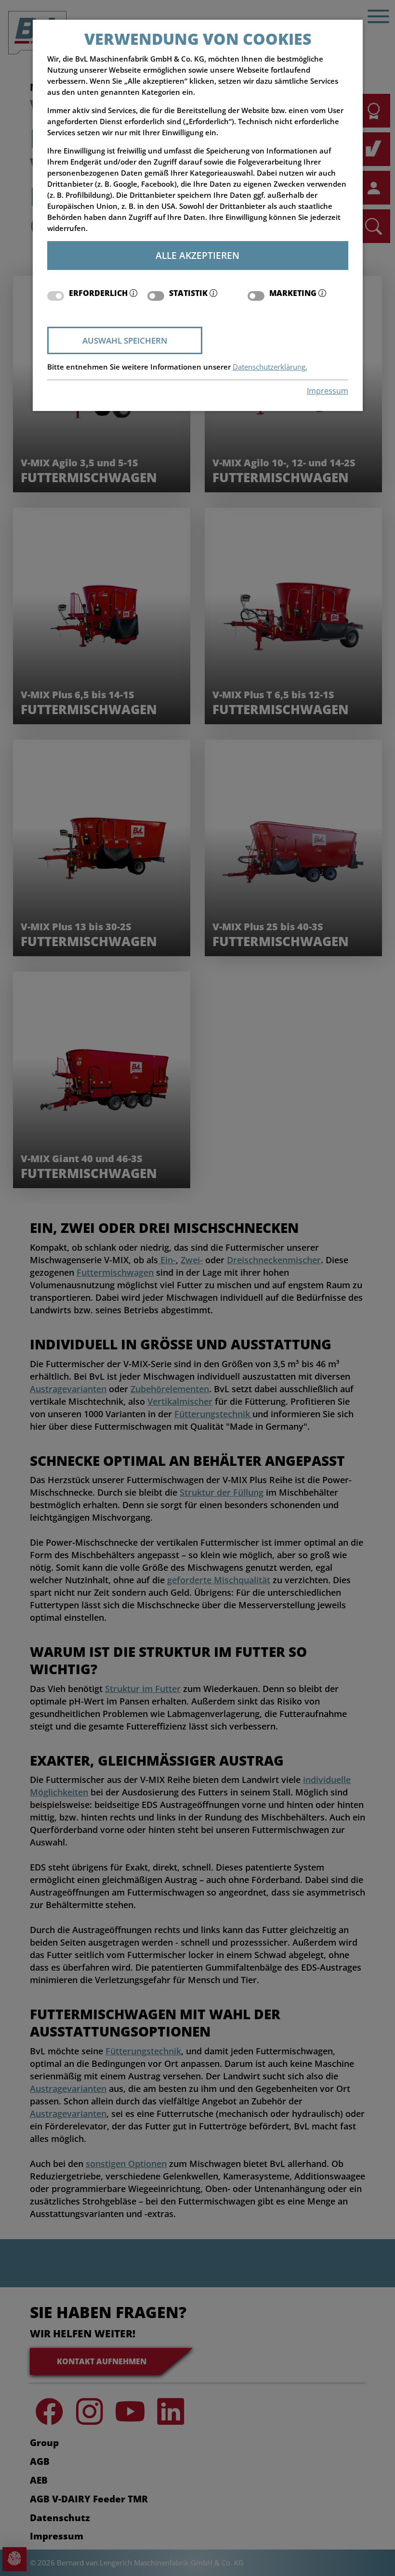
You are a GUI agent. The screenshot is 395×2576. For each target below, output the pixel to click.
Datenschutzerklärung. (270, 367)
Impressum (328, 391)
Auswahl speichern (125, 340)
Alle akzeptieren (197, 255)
